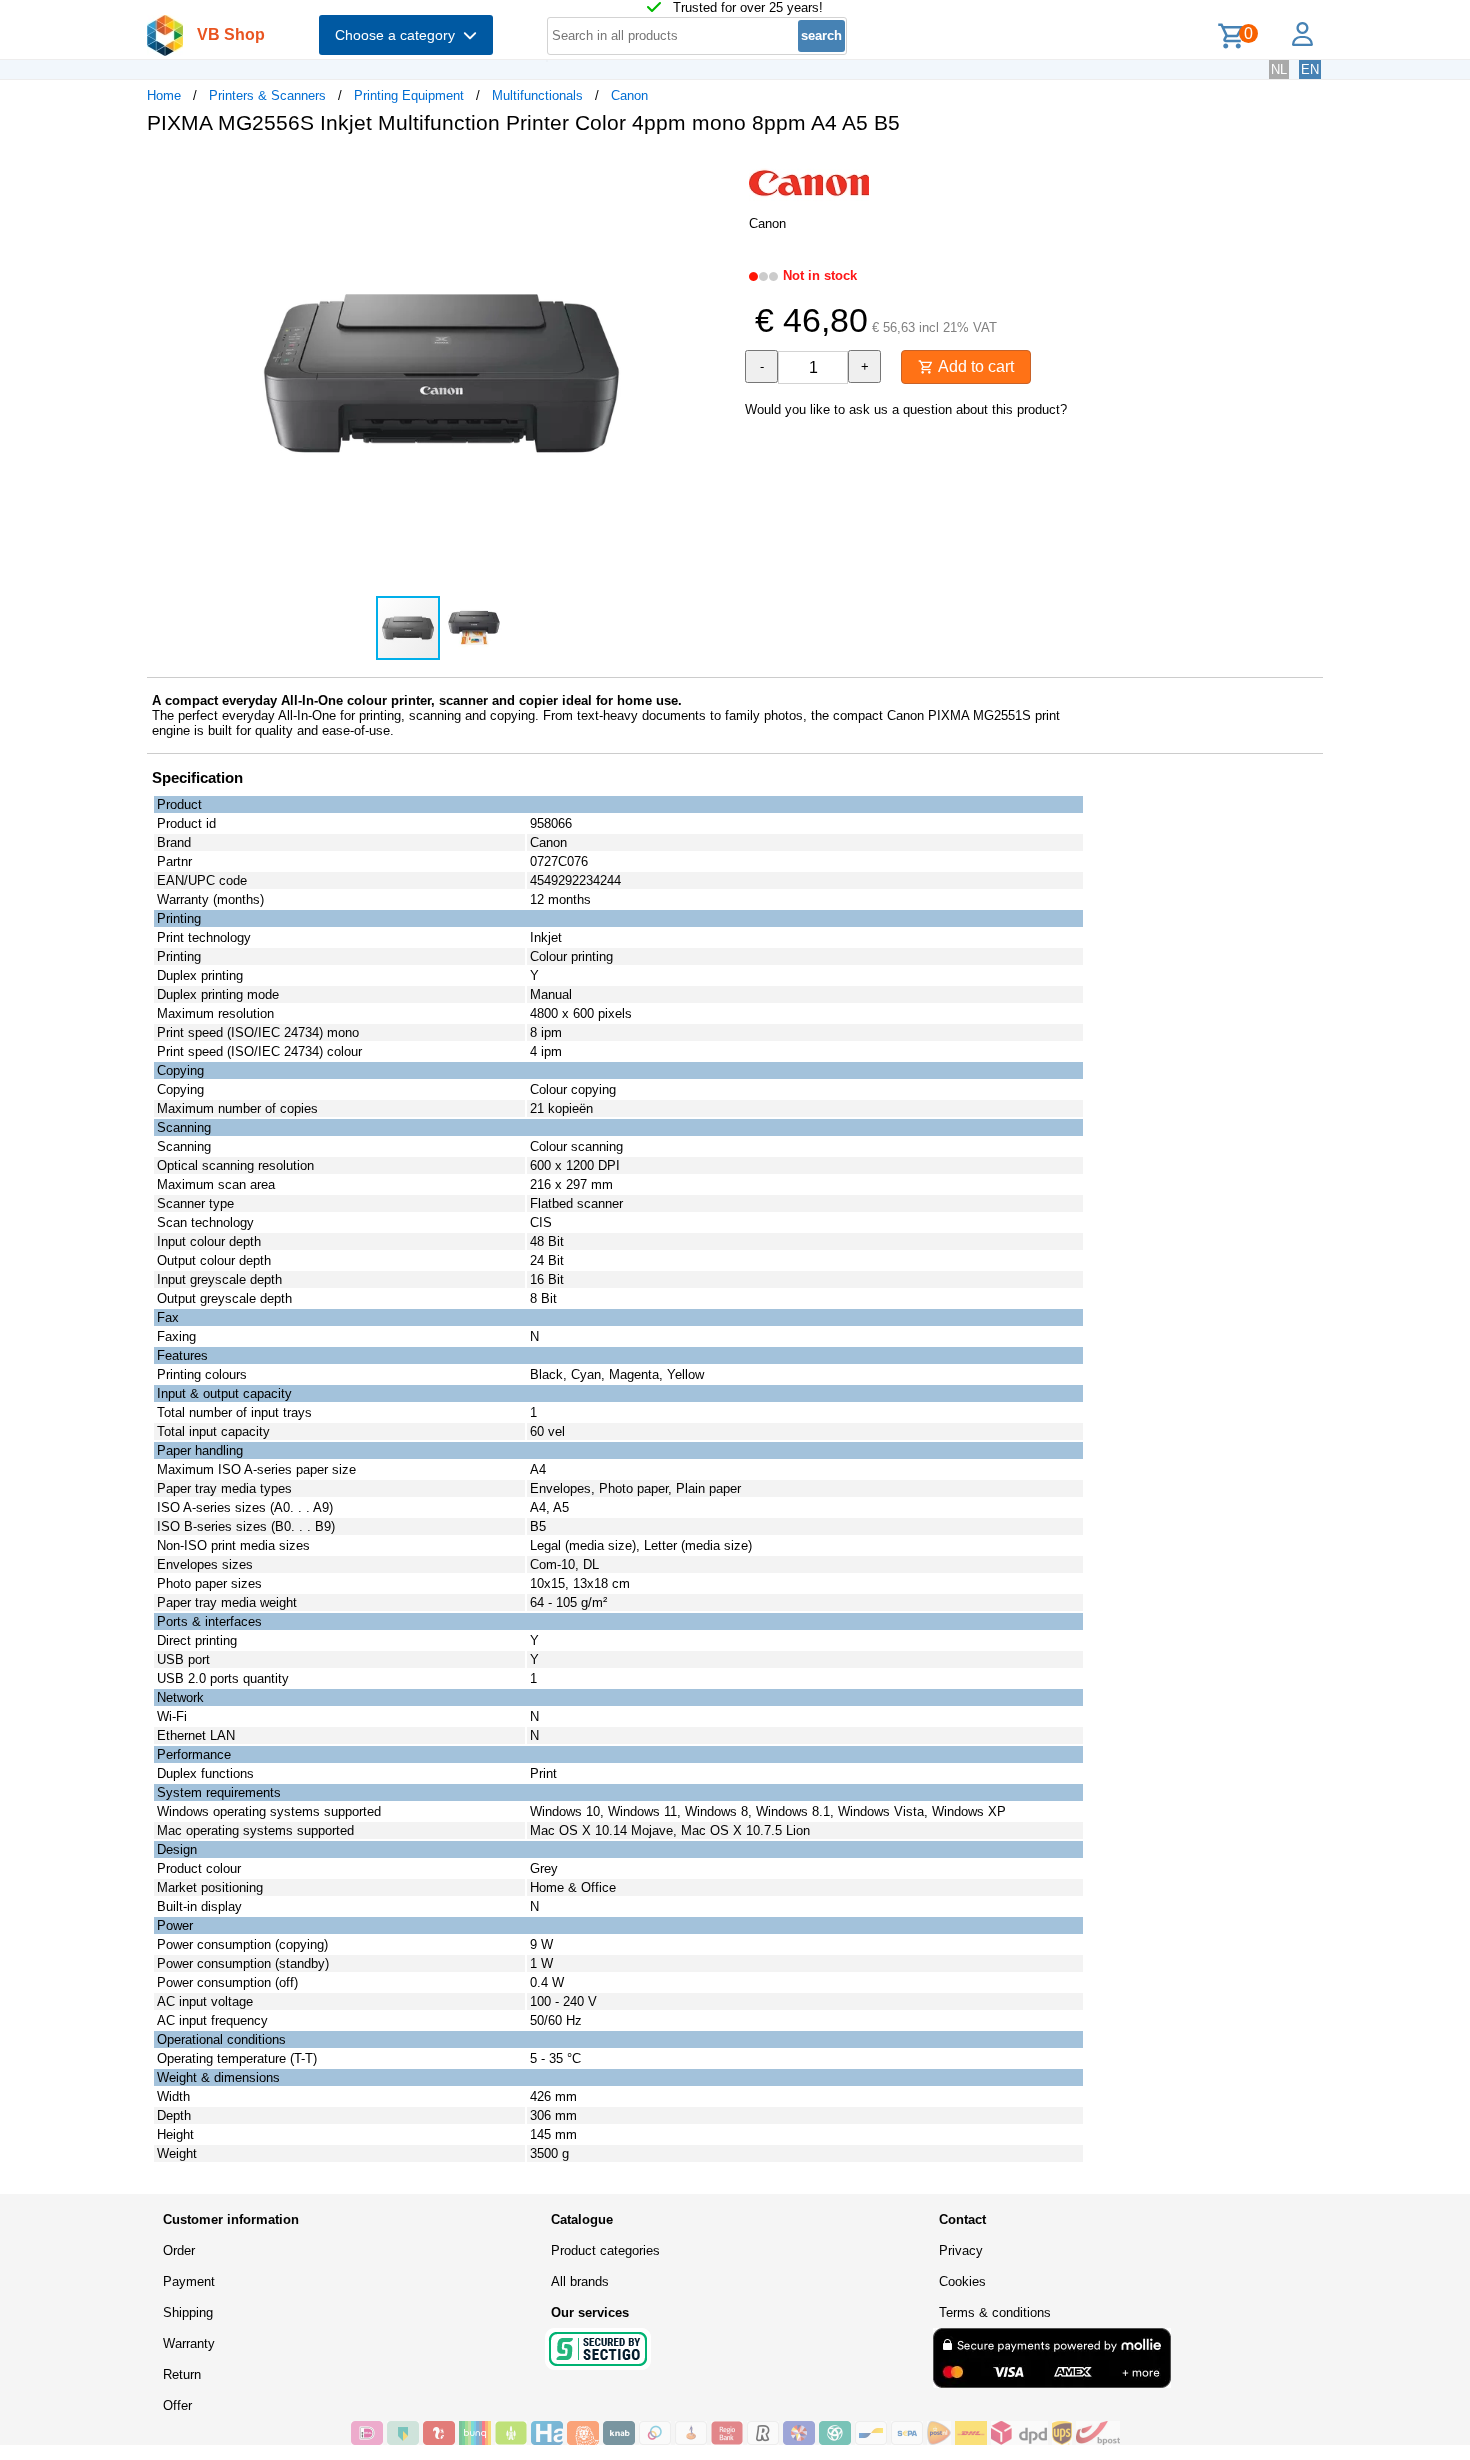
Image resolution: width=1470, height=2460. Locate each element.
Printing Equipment (409, 95)
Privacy (961, 2250)
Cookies (962, 2281)
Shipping (188, 2312)
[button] (717, 171)
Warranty (189, 2343)
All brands (580, 2281)
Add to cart (974, 366)
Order (179, 2250)
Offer (177, 2405)
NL (1279, 69)
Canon (629, 95)
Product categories (605, 2250)
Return (182, 2374)
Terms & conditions (995, 2312)
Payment (189, 2281)
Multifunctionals (537, 95)
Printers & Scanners (267, 95)
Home (164, 95)
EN (1310, 69)
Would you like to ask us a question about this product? (906, 409)
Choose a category (399, 35)
